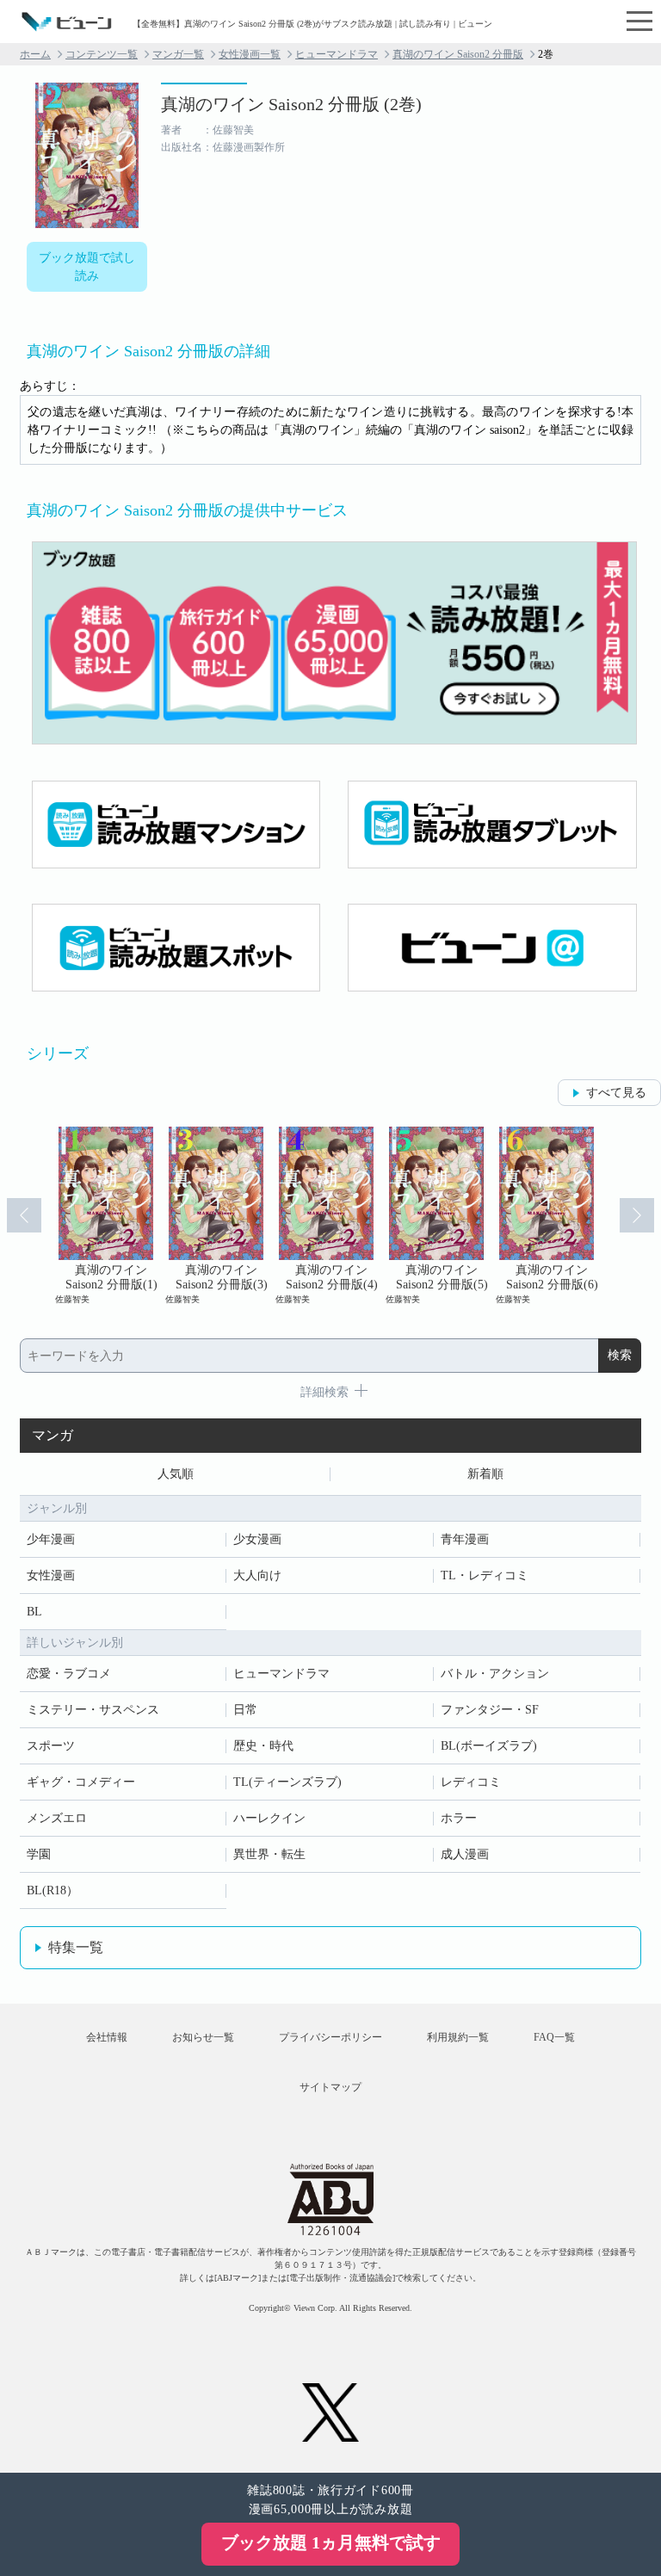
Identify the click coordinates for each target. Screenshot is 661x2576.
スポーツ (51, 1746)
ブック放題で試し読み (87, 267)
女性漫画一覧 (250, 54)
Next (637, 1215)
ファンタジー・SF (490, 1710)
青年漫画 (465, 1539)
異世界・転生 (269, 1854)
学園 (39, 1854)
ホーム (35, 54)
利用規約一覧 (458, 2037)
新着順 (485, 1474)
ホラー (459, 1818)
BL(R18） (53, 1890)
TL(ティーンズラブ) (287, 1782)
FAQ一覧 (554, 2037)
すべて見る (616, 1093)
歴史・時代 (263, 1746)
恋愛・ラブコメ (69, 1674)
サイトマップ (330, 2087)
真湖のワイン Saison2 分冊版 (458, 54)
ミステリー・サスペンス (93, 1710)
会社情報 (107, 2037)
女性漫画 (51, 1575)
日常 (245, 1710)
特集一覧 (76, 1947)
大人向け (257, 1575)
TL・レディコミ (485, 1575)
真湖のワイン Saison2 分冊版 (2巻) (291, 104)
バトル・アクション (495, 1674)
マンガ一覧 (178, 54)
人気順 (176, 1474)
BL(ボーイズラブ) (489, 1746)
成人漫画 (465, 1854)
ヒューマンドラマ (337, 54)
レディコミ (471, 1782)
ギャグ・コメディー (81, 1782)
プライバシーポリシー (330, 2037)
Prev (24, 1215)
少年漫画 (51, 1539)
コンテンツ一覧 (102, 54)
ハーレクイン (269, 1818)
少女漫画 (257, 1539)
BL (34, 1612)
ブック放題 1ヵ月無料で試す (331, 2542)
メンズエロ (57, 1818)
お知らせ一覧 (203, 2037)
